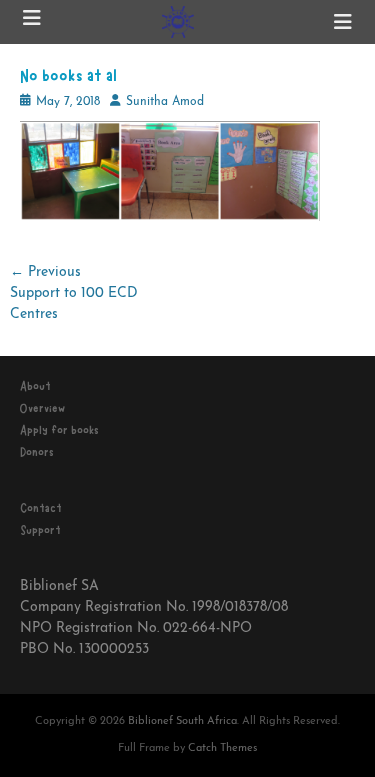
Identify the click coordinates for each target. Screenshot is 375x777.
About (35, 386)
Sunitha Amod (165, 102)
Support (40, 530)
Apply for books (59, 430)
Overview (42, 408)
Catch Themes (222, 748)
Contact (41, 508)
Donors (37, 452)
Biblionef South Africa (182, 721)
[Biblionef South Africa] (178, 22)
